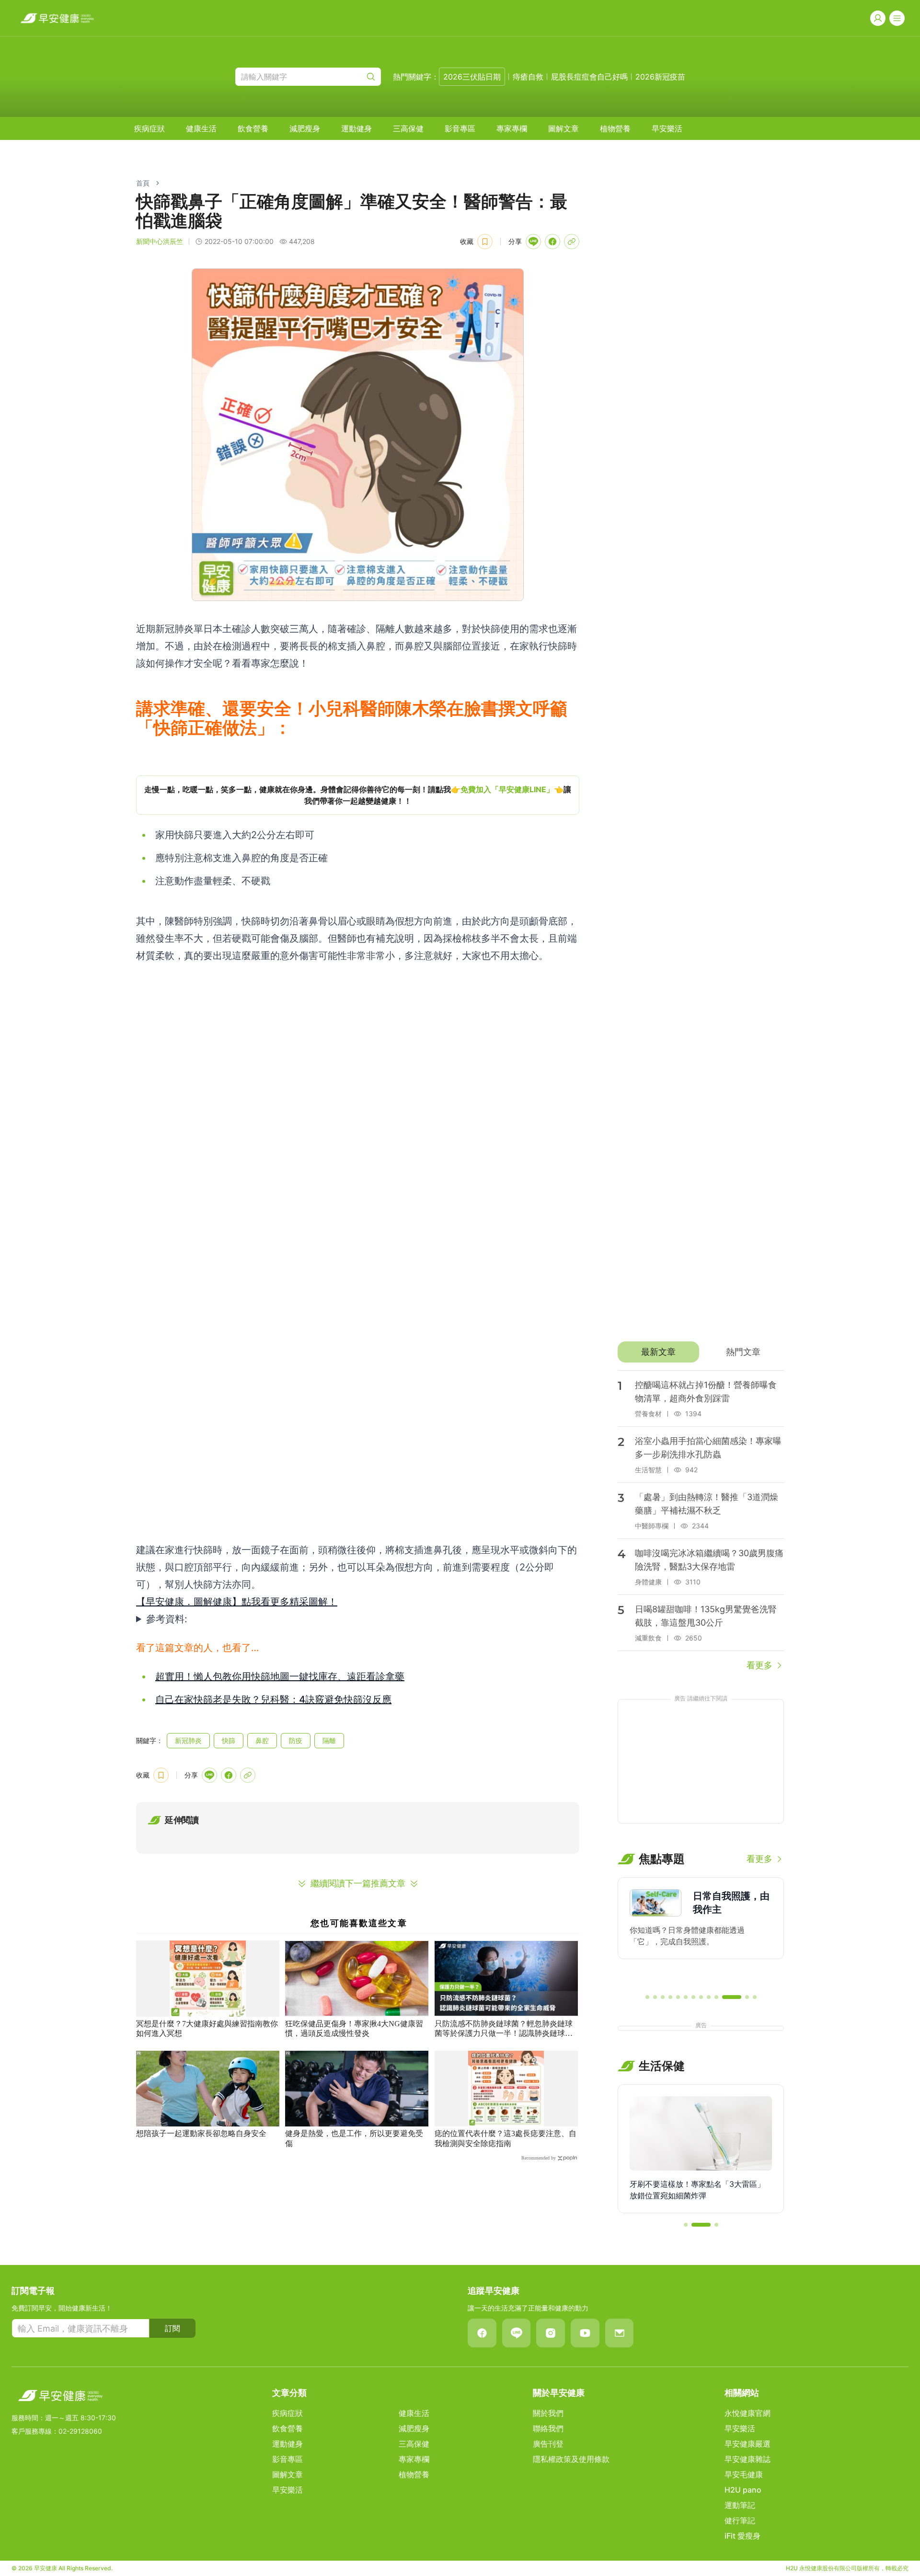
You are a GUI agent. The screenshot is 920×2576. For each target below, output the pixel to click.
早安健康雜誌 (747, 2459)
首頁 (143, 183)
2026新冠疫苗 (660, 77)
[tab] (658, 1352)
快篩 (229, 1740)
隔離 (329, 1740)
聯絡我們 (548, 2428)
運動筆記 (740, 2505)
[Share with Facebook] (552, 242)
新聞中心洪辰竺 (160, 241)
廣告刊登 (548, 2444)
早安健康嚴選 (747, 2444)
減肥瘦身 (305, 128)
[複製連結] (572, 242)
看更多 (759, 1665)
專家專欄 (512, 128)
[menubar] (408, 128)
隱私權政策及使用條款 (571, 2459)
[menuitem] (149, 128)
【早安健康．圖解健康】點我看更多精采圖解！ (237, 1602)
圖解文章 (563, 128)
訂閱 (172, 2328)
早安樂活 (667, 128)
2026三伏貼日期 (472, 77)
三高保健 (408, 128)
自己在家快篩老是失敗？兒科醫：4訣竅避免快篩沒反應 (273, 1699)
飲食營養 (253, 128)
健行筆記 (740, 2520)
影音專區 (460, 128)
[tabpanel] (701, 1521)
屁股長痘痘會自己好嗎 (589, 77)
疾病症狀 (149, 128)
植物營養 (615, 128)
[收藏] (485, 242)
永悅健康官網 (747, 2413)
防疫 (296, 1740)
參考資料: (167, 1619)
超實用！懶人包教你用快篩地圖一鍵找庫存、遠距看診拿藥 (280, 1676)
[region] (358, 795)
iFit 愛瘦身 (742, 2536)
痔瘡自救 (528, 77)
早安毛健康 (744, 2474)
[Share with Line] (533, 242)
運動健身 (356, 128)
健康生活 (201, 128)
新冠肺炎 (188, 1740)
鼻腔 (262, 1740)
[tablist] (701, 1352)
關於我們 (548, 2413)
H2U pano (743, 2490)
